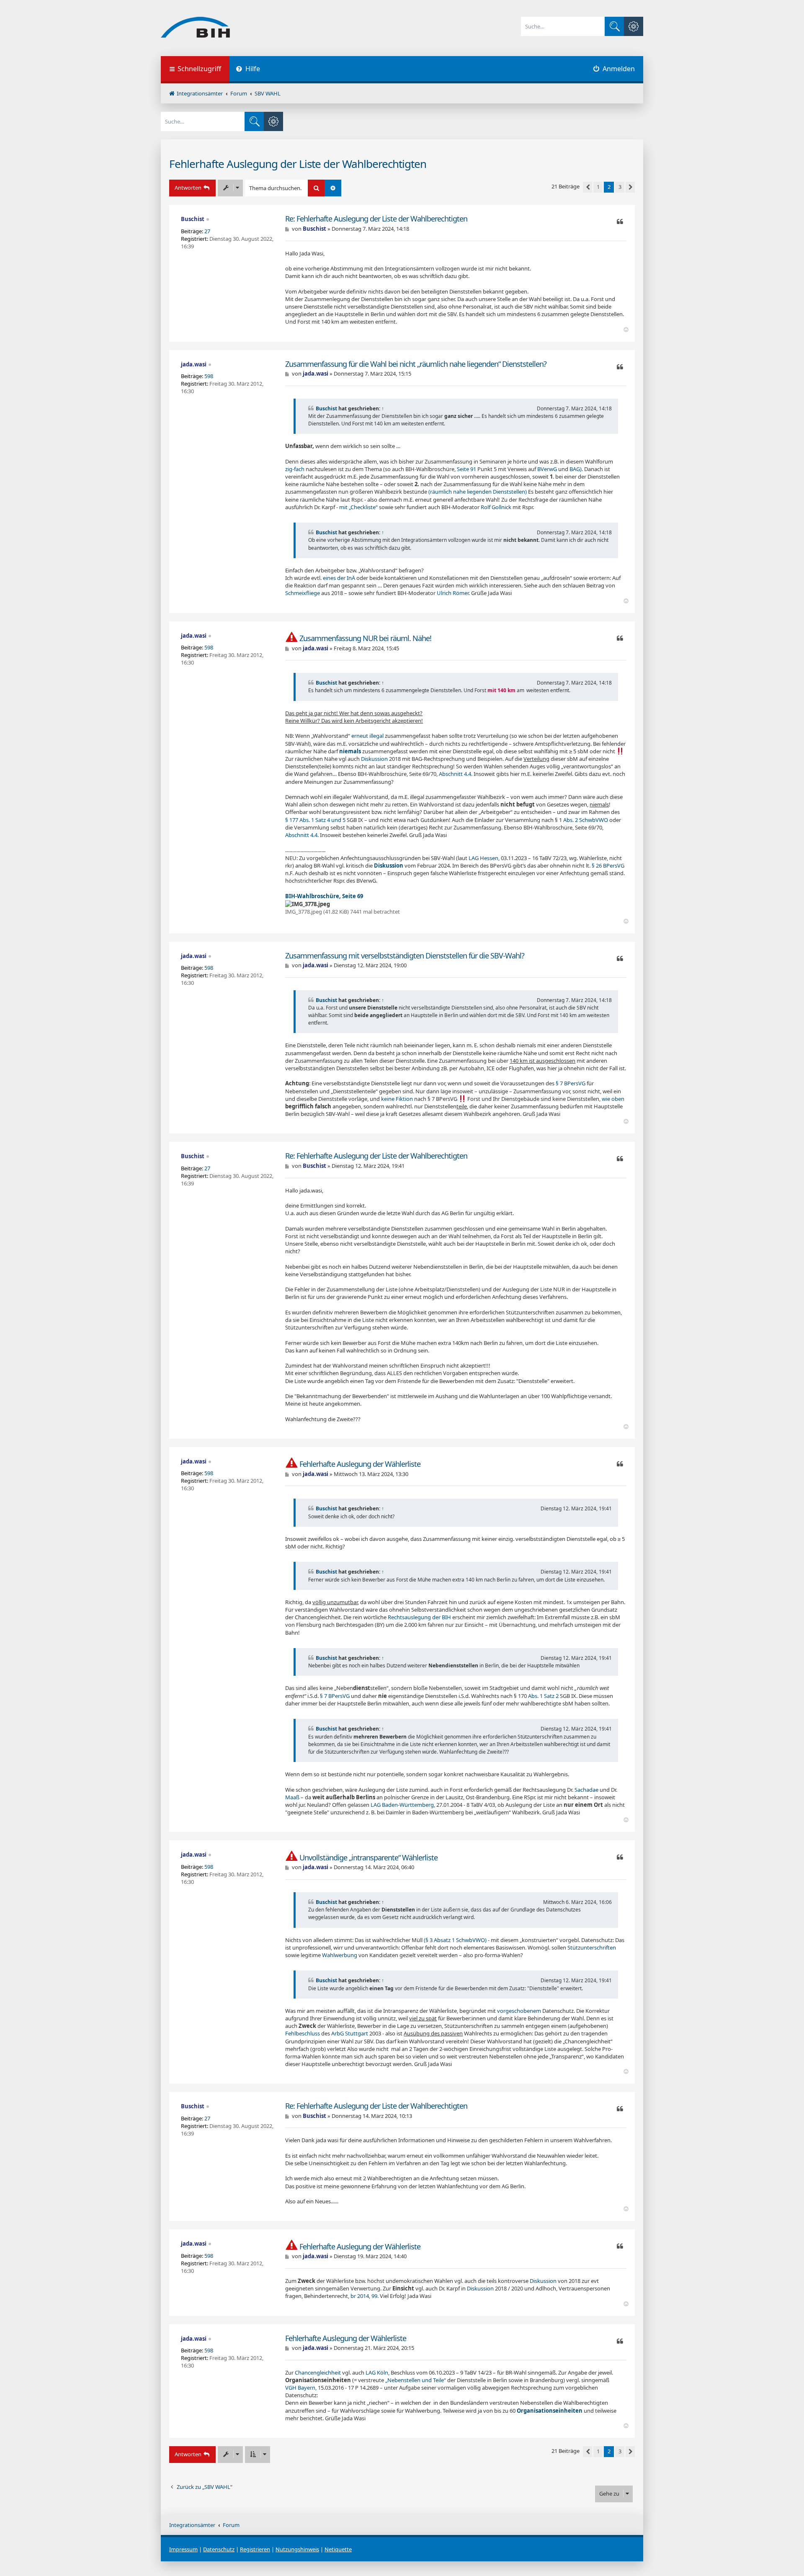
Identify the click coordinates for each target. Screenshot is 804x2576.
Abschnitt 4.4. (456, 774)
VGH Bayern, (301, 2388)
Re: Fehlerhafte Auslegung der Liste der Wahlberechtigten (376, 219)
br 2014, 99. (365, 2296)
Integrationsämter (192, 2525)
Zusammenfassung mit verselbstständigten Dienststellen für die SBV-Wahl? (405, 956)
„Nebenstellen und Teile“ (416, 2380)
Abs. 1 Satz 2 (543, 1696)
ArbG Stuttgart (350, 2033)
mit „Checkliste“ (358, 507)
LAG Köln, (378, 2372)
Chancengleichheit (318, 2372)
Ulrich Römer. (453, 593)
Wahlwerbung (340, 1955)
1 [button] (598, 187)
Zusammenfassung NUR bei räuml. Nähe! (365, 638)
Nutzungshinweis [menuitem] (297, 2549)
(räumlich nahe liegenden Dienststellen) (478, 492)
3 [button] (620, 187)
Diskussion (374, 759)
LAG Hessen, (484, 858)
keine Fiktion (397, 1099)
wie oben (613, 1099)
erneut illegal (367, 736)
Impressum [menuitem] (183, 2549)
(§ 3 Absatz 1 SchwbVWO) (455, 1940)
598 (209, 376)
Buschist (193, 219)
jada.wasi (194, 364)
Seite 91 (466, 469)
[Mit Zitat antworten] (620, 222)
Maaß (292, 1797)
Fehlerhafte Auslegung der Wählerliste (360, 1464)
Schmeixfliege (303, 593)
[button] (588, 187)
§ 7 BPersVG (571, 1083)
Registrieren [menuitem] (255, 2549)
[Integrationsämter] (195, 28)
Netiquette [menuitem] (338, 2549)
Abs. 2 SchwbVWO (586, 820)
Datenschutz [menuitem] (219, 2549)
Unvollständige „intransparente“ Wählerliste (368, 1858)
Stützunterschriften (592, 1947)
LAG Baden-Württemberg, (403, 1805)
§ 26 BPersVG (608, 866)
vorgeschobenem (519, 2011)
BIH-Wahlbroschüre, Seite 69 (324, 896)
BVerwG (547, 469)
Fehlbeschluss (303, 2033)
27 (207, 231)
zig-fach (295, 469)
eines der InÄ (339, 578)
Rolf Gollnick (496, 507)
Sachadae (586, 1790)
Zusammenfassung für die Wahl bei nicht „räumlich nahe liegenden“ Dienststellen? (416, 364)
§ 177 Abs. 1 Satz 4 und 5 (315, 820)
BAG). (576, 469)
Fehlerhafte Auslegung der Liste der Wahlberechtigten (298, 164)
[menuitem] (248, 70)
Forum (231, 2525)
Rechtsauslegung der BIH (419, 1617)
